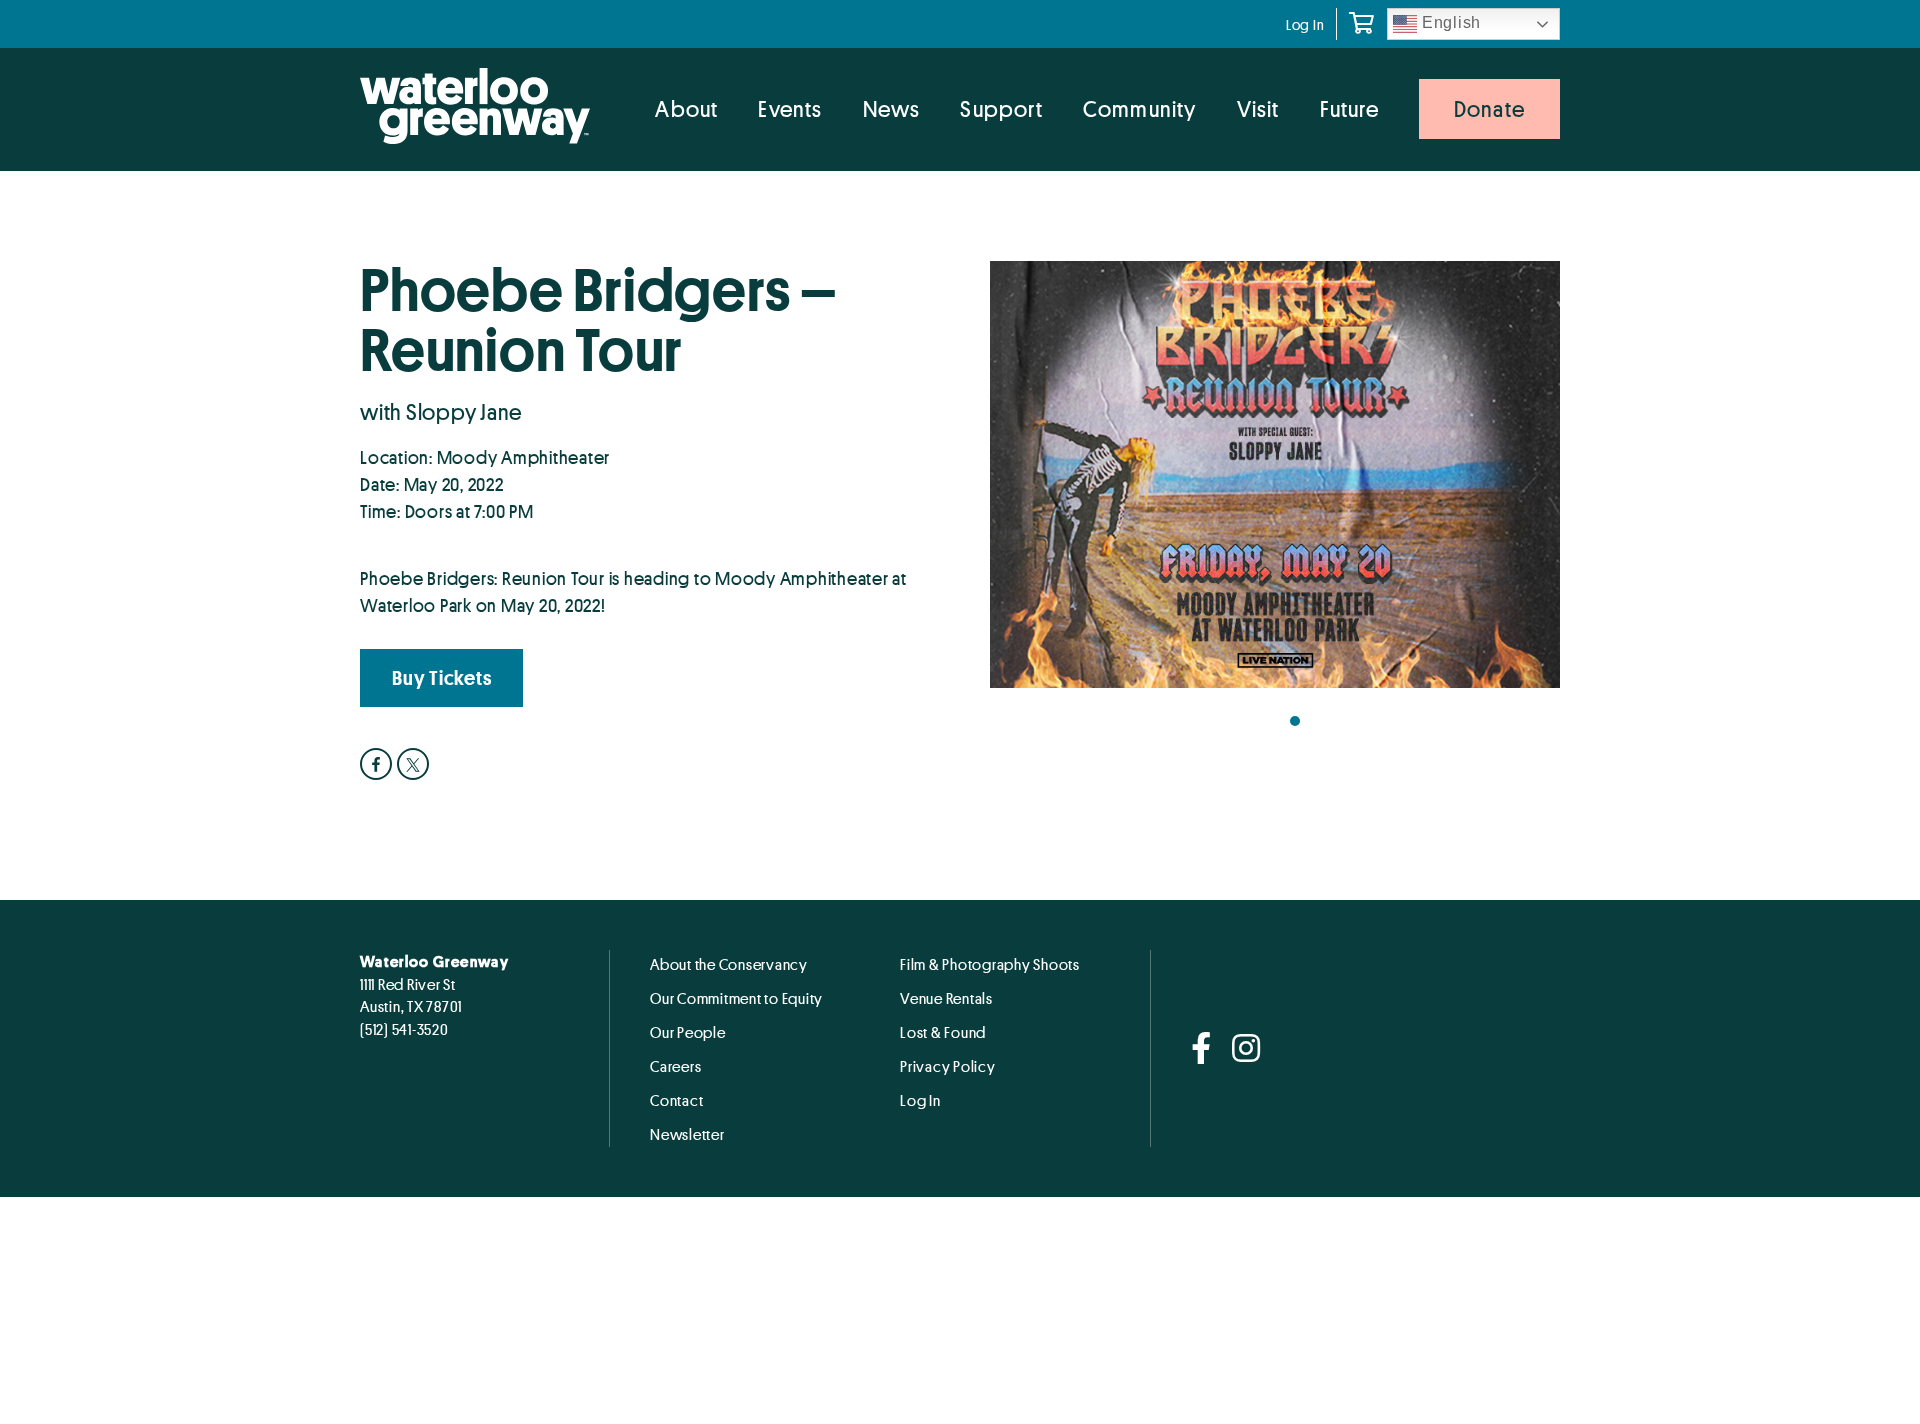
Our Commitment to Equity (736, 998)
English (1449, 22)
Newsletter (687, 1134)
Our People (688, 1032)
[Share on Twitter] (415, 764)
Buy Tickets (441, 678)
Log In (1305, 24)
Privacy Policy (948, 1066)
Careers (675, 1066)
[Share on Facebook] (378, 764)
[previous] (1025, 482)
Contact (676, 1100)
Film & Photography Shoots (990, 964)
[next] (1525, 482)
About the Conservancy (729, 964)
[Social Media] (1201, 1049)
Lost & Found (943, 1032)
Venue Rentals (946, 998)
